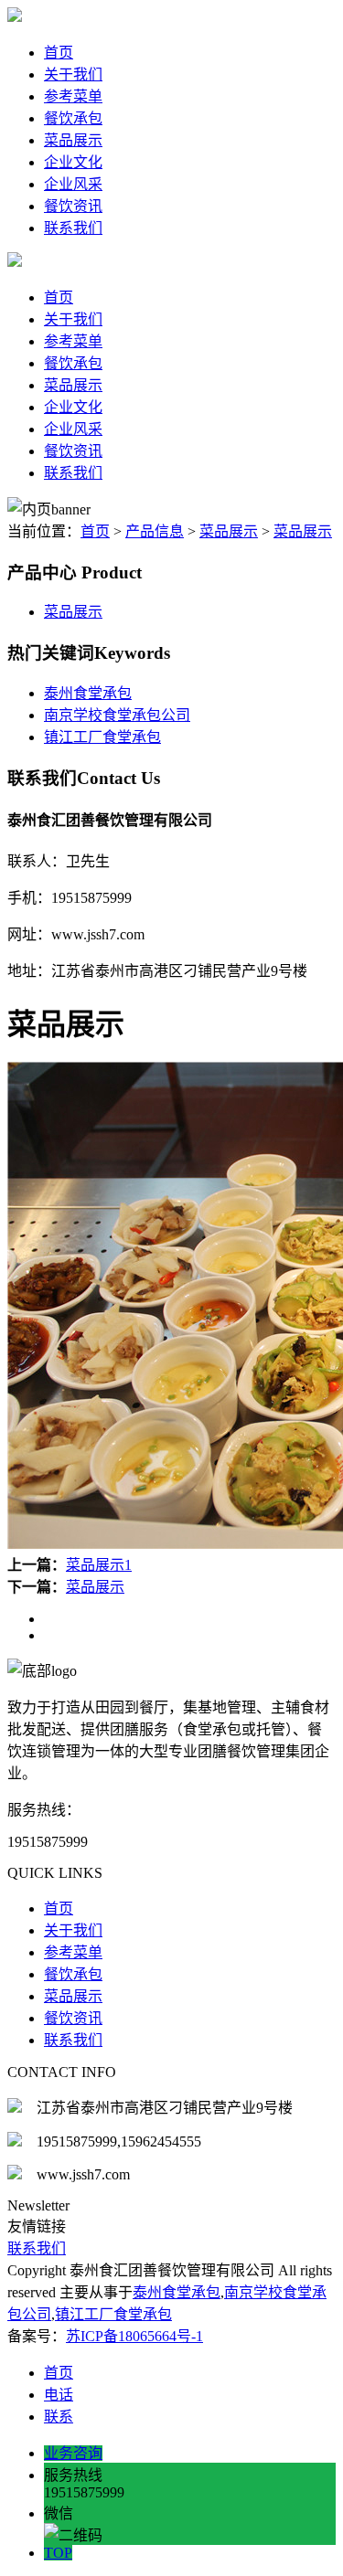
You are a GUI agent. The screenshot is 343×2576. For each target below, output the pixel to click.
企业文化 (73, 162)
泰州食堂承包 (88, 693)
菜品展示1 (99, 1565)
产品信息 (155, 531)
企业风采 (73, 184)
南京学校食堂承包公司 (117, 715)
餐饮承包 (73, 118)
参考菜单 (73, 96)
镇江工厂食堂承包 (102, 737)
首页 (59, 53)
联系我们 (73, 228)
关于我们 (73, 74)
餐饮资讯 (73, 206)
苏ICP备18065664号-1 (134, 2336)
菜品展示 (73, 140)
